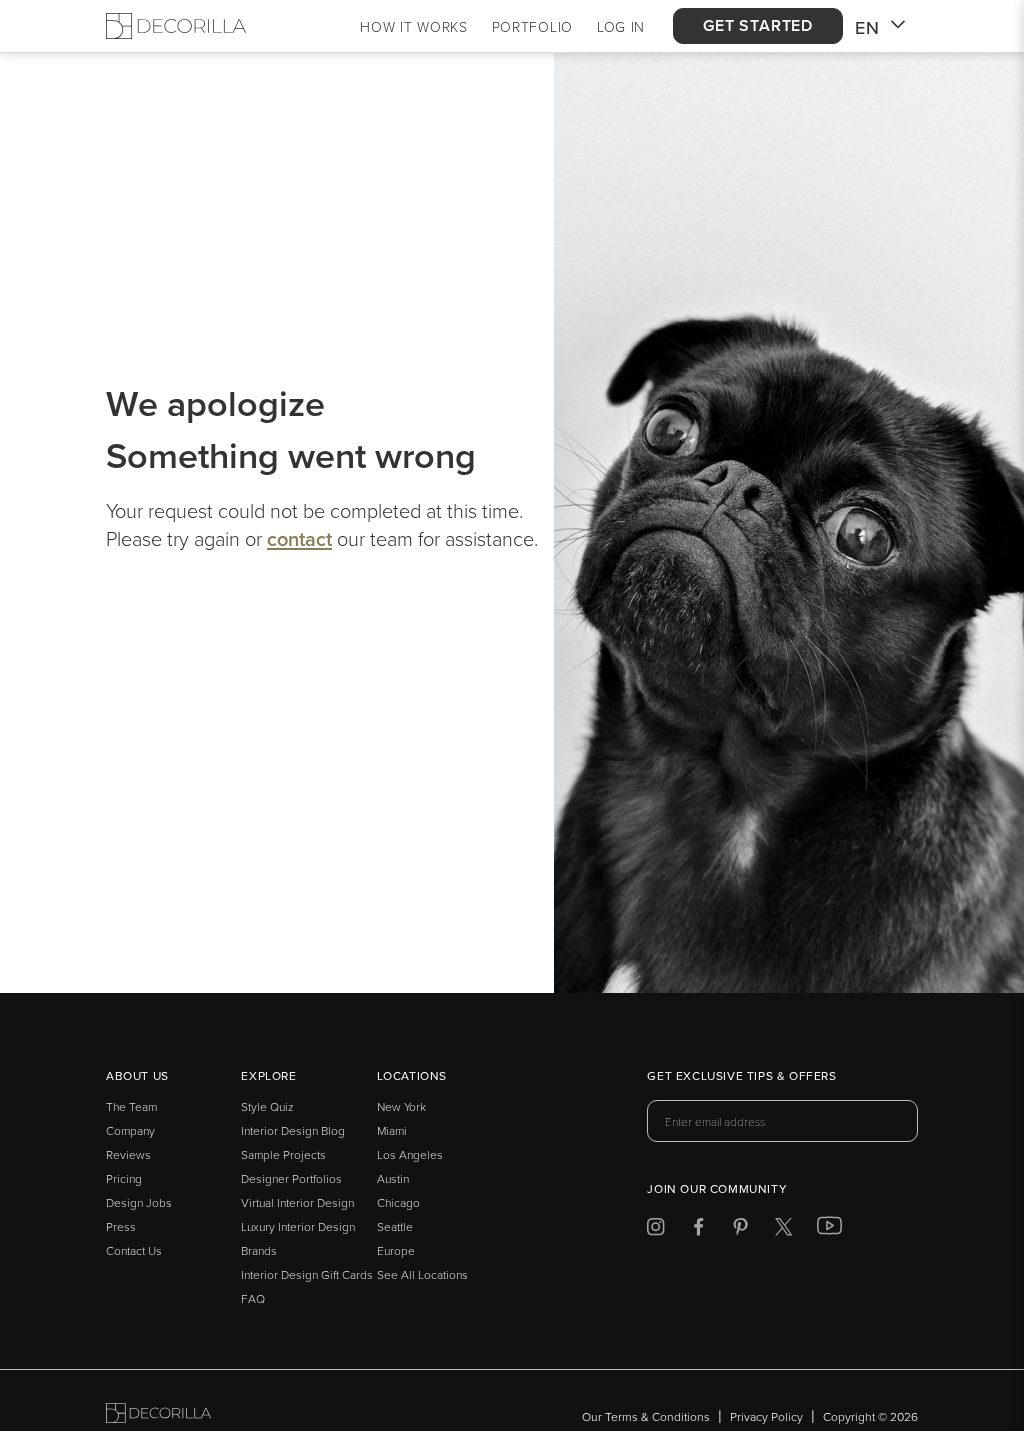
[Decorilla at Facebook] (698, 1230)
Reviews (128, 1154)
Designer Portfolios (291, 1178)
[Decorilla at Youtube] (829, 1230)
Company (130, 1130)
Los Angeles (410, 1154)
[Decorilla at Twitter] (783, 1230)
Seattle (395, 1226)
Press (121, 1226)
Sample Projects (283, 1154)
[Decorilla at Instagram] (655, 1230)
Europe (396, 1250)
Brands (259, 1250)
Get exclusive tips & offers (741, 1077)
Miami (392, 1130)
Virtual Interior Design (297, 1202)
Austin (393, 1178)
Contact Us (134, 1250)
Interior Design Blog (293, 1130)
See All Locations (422, 1274)
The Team (131, 1106)
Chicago (398, 1202)
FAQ (253, 1298)
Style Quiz (267, 1106)
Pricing (124, 1178)
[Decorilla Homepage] (176, 26)
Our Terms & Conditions (646, 1416)
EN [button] (867, 27)
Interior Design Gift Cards (307, 1274)
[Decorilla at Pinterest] (740, 1230)
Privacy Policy (766, 1416)
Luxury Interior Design (298, 1226)
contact (299, 538)
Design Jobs (139, 1202)
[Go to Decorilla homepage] (158, 1416)
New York (401, 1106)
